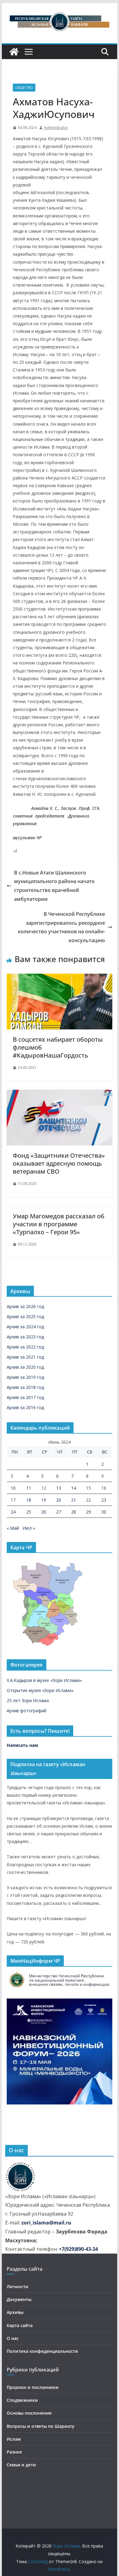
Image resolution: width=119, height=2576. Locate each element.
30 (104, 1512)
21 (74, 1500)
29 (88, 1512)
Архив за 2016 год (25, 1407)
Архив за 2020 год (25, 1367)
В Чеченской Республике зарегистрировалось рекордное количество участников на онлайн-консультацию (61, 927)
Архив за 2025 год (25, 1316)
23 (104, 1500)
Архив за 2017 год (25, 1397)
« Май (13, 1528)
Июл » (29, 1528)
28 (74, 1512)
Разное (14, 2452)
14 (74, 1488)
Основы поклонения (29, 2413)
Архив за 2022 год (25, 1347)
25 (29, 1512)
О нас (13, 2338)
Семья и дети (21, 2465)
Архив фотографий (27, 1711)
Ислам (14, 2439)
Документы (19, 2299)
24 (13, 1512)
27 (59, 1512)
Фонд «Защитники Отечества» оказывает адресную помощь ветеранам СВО (59, 1163)
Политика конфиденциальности (42, 2351)
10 (13, 1488)
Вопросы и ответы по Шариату (41, 2426)
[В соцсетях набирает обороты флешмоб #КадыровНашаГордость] (60, 978)
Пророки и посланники (33, 2387)
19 (44, 1500)
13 (59, 1488)
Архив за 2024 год (25, 1327)
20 (59, 1500)
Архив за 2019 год (25, 1377)
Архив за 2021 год (25, 1357)
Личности (18, 2286)
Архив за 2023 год (25, 1337)
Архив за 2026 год (25, 1306)
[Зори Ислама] (14, 52)
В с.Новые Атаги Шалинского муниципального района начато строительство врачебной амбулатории (54, 886)
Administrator (56, 128)
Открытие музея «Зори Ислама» (40, 1690)
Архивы (15, 2312)
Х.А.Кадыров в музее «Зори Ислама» (44, 1680)
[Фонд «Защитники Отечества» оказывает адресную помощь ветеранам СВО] (60, 1094)
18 (29, 1500)
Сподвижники (22, 2400)
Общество (24, 88)
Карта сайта (20, 2325)
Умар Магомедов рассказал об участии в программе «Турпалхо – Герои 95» (59, 1224)
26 (44, 1512)
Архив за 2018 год (25, 1387)
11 (29, 1488)
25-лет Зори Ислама (28, 1700)
